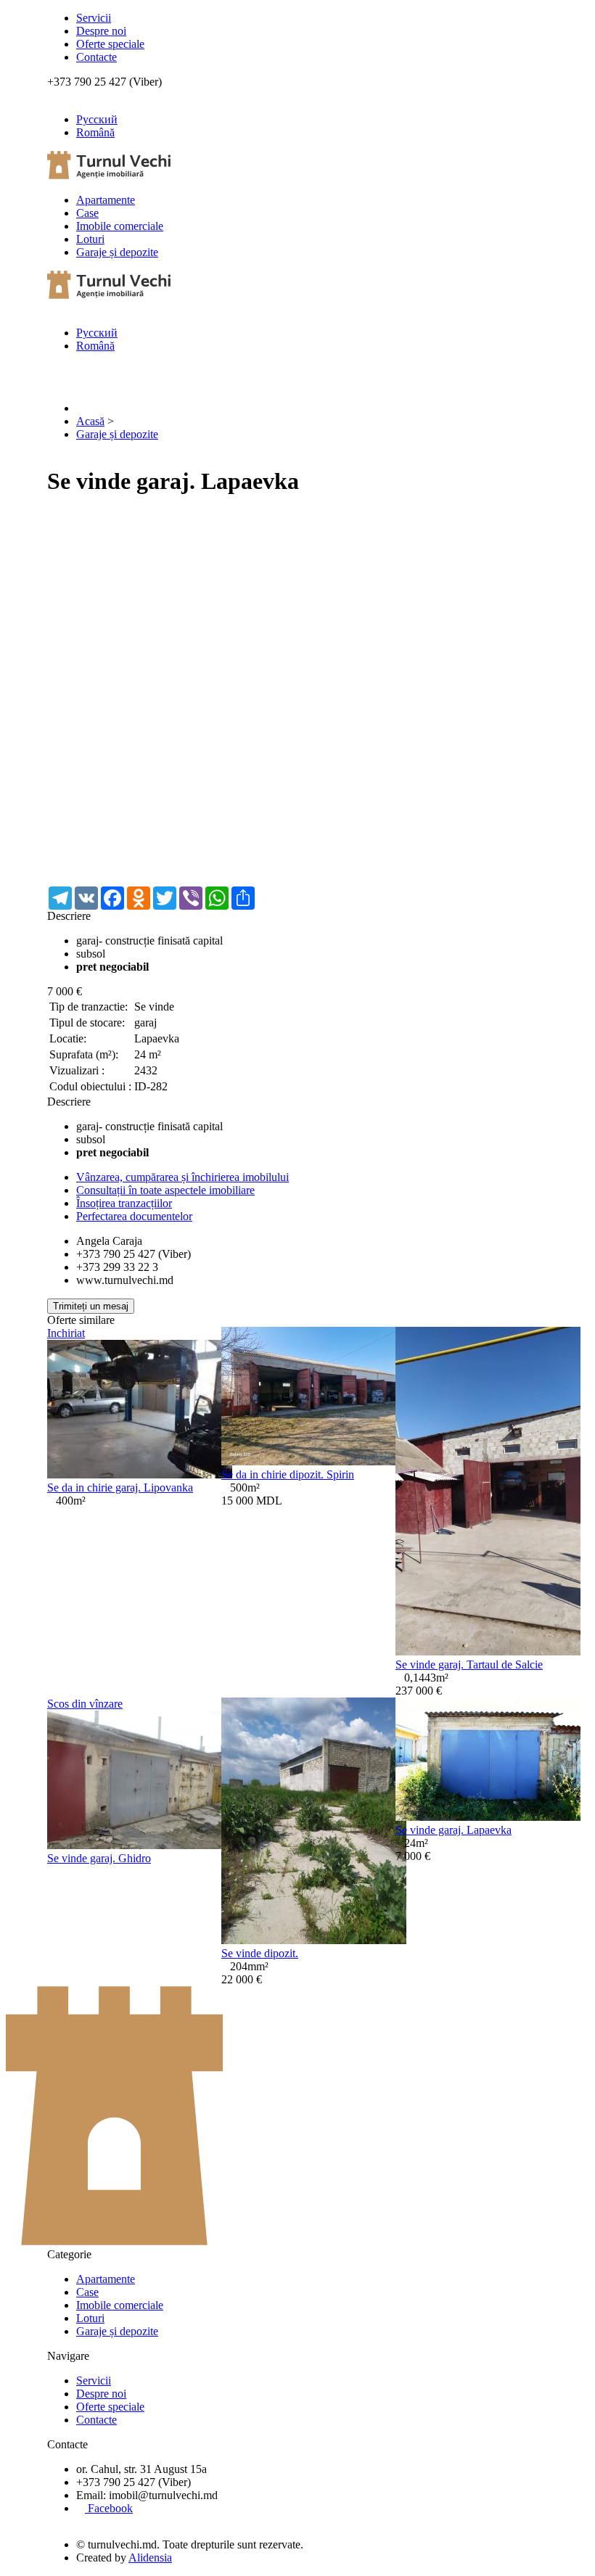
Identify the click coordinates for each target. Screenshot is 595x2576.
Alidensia (150, 2558)
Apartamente (106, 200)
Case (87, 213)
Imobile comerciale (120, 226)
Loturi (90, 239)
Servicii (94, 18)
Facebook (109, 2508)
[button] (535, 524)
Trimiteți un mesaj (91, 1306)
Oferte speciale (110, 44)
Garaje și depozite (117, 252)
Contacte (97, 57)
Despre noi (101, 31)
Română (95, 132)
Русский (97, 119)
